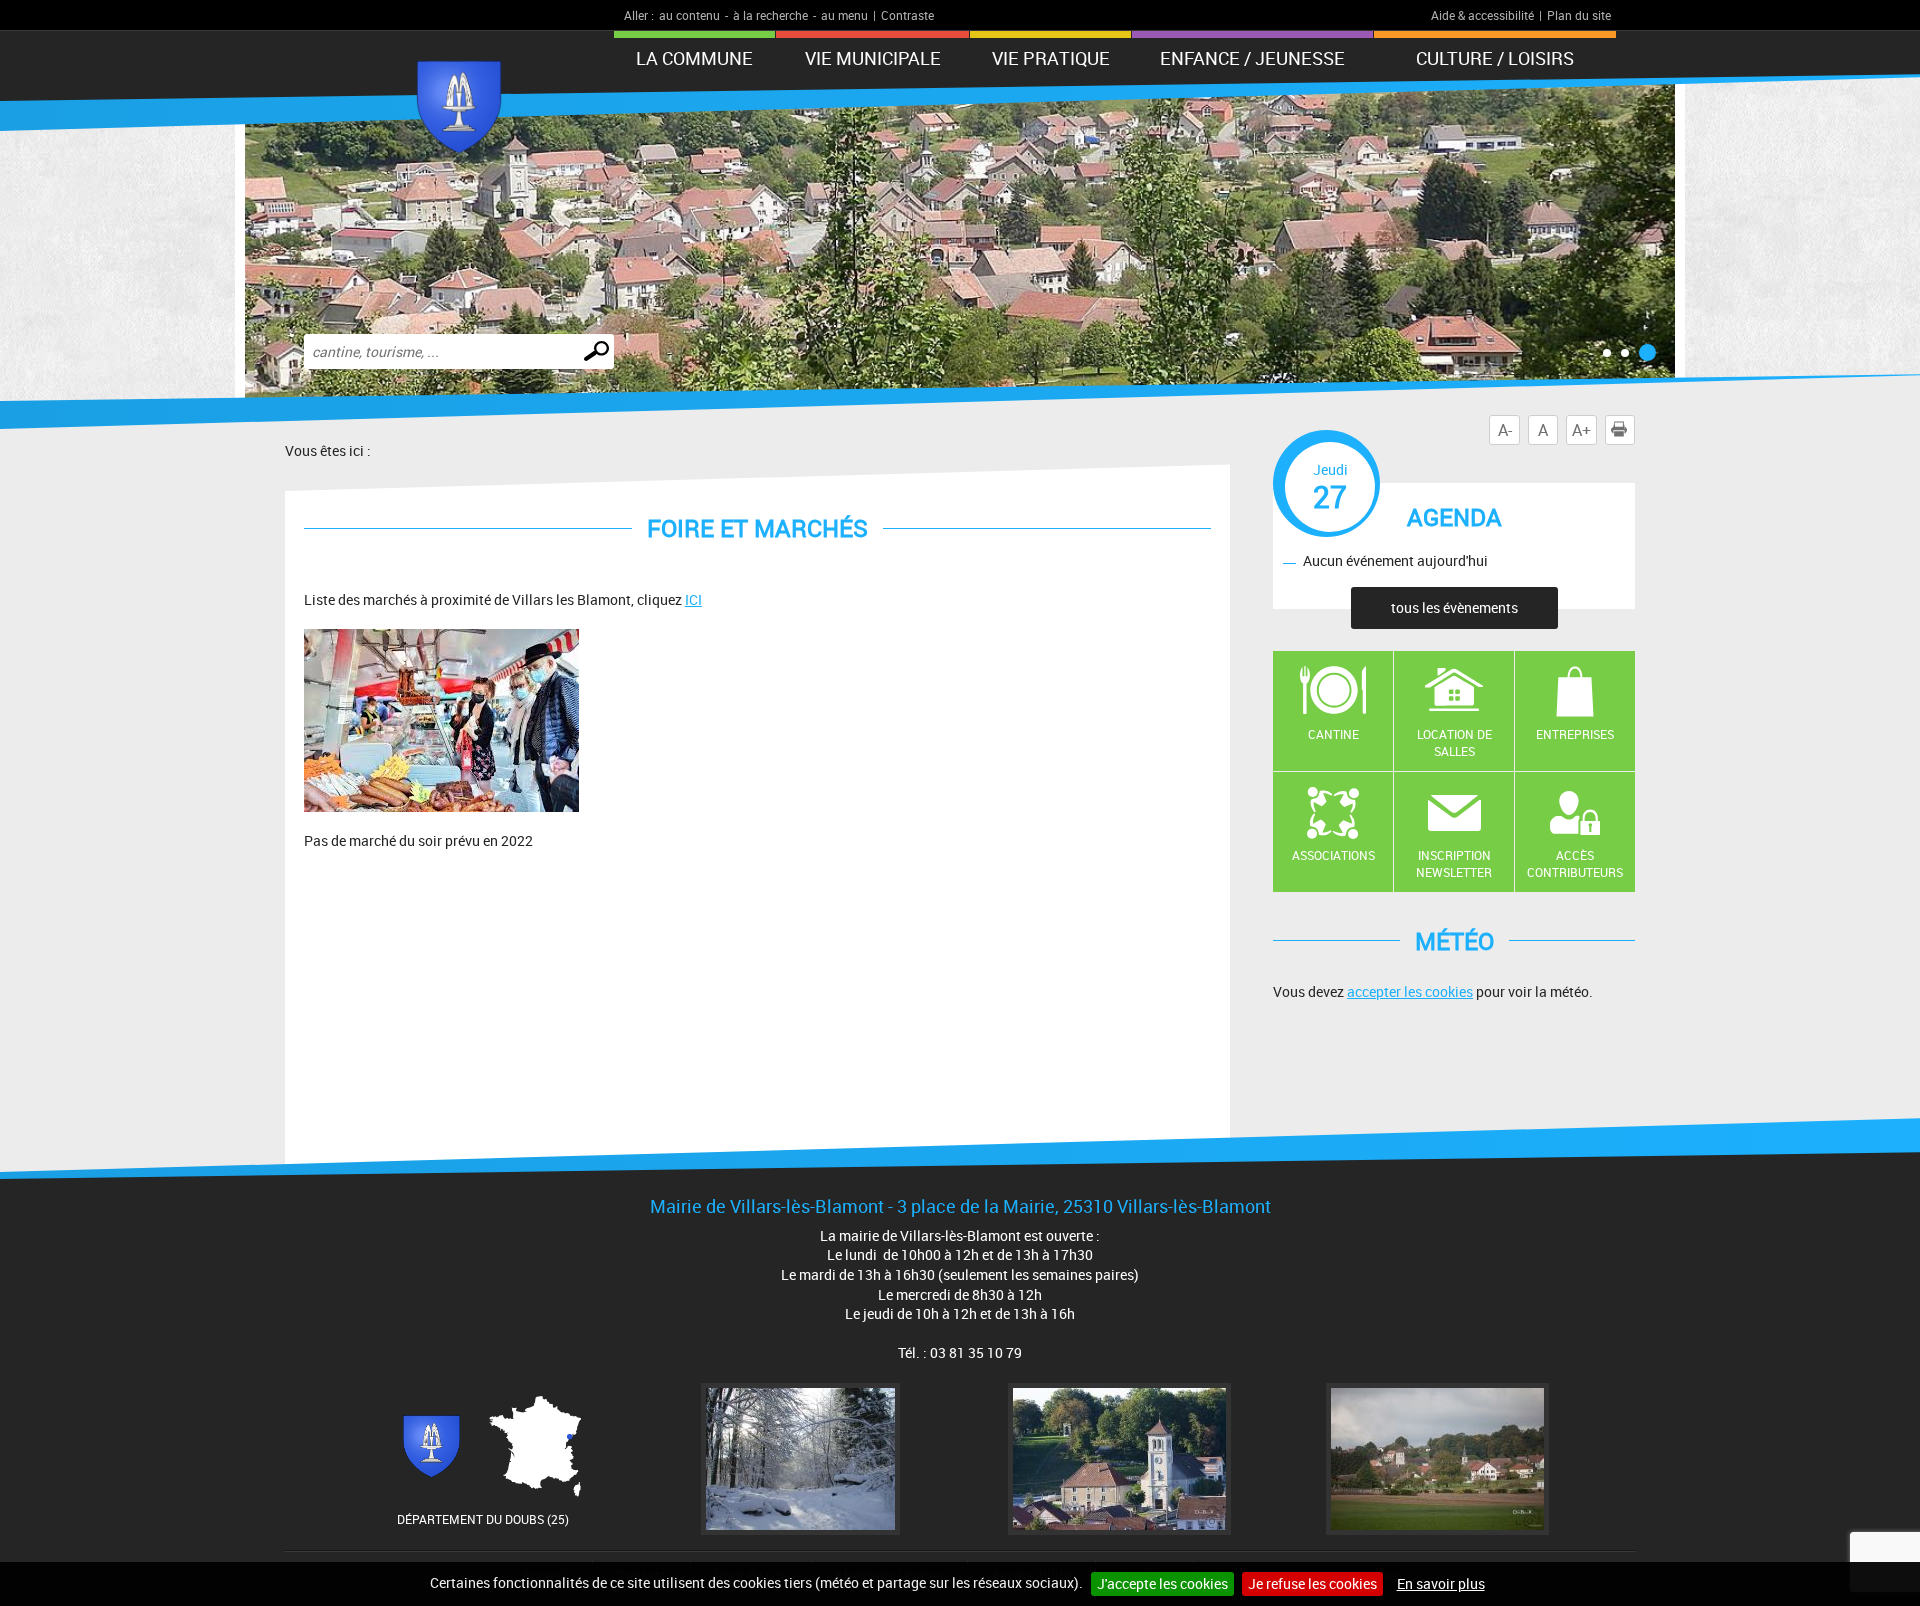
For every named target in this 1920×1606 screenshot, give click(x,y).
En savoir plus (1441, 1583)
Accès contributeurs (1575, 863)
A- (1505, 430)
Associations (1333, 855)
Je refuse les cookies (1312, 1583)
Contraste (907, 15)
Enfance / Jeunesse (1252, 58)
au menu (844, 15)
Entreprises (1575, 734)
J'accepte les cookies (1162, 1583)
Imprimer (1634, 430)
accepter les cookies (1410, 991)
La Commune (694, 58)
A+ (1581, 430)
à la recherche (770, 15)
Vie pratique (1051, 58)
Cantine (1333, 734)
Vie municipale (873, 58)
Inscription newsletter (1454, 863)
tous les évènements (1454, 607)
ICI (693, 599)
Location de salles (1454, 742)
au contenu (689, 15)
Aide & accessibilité (1482, 15)
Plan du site (1579, 15)
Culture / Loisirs (1495, 58)
